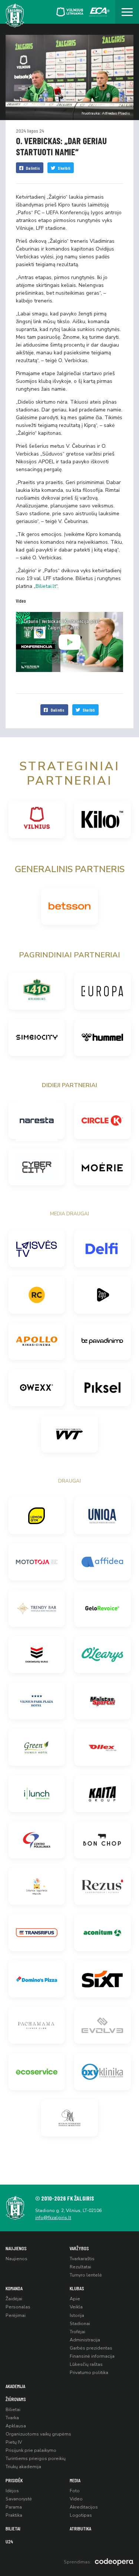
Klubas (77, 2288)
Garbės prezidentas (91, 2348)
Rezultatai (80, 2267)
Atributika (80, 2528)
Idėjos (12, 2491)
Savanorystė (19, 2499)
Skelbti (64, 168)
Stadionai (80, 2324)
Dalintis (33, 168)
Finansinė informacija (92, 2356)
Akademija (15, 2386)
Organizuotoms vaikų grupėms (38, 2434)
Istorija (77, 2315)
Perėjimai (16, 2315)
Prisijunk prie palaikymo (31, 2450)
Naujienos (16, 2248)
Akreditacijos (84, 2507)
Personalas (18, 2307)
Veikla (76, 2307)
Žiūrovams (16, 2399)
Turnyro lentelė (86, 2275)
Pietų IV (14, 2442)
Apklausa (16, 2426)
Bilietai (13, 2410)
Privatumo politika (89, 2373)
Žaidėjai (14, 2299)
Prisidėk (14, 2480)
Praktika (14, 2515)
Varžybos (79, 2248)
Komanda (14, 2288)
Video (76, 2499)
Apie (75, 2299)
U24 (9, 2541)
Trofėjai (77, 2332)
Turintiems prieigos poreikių (36, 2459)
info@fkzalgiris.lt (53, 2218)
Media (75, 2480)
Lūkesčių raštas (86, 2364)
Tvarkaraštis (82, 2259)
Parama (14, 2507)
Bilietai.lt (46, 586)
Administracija (85, 2340)
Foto (75, 2491)
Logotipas (81, 2515)
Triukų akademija (23, 2467)
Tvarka (12, 2418)
